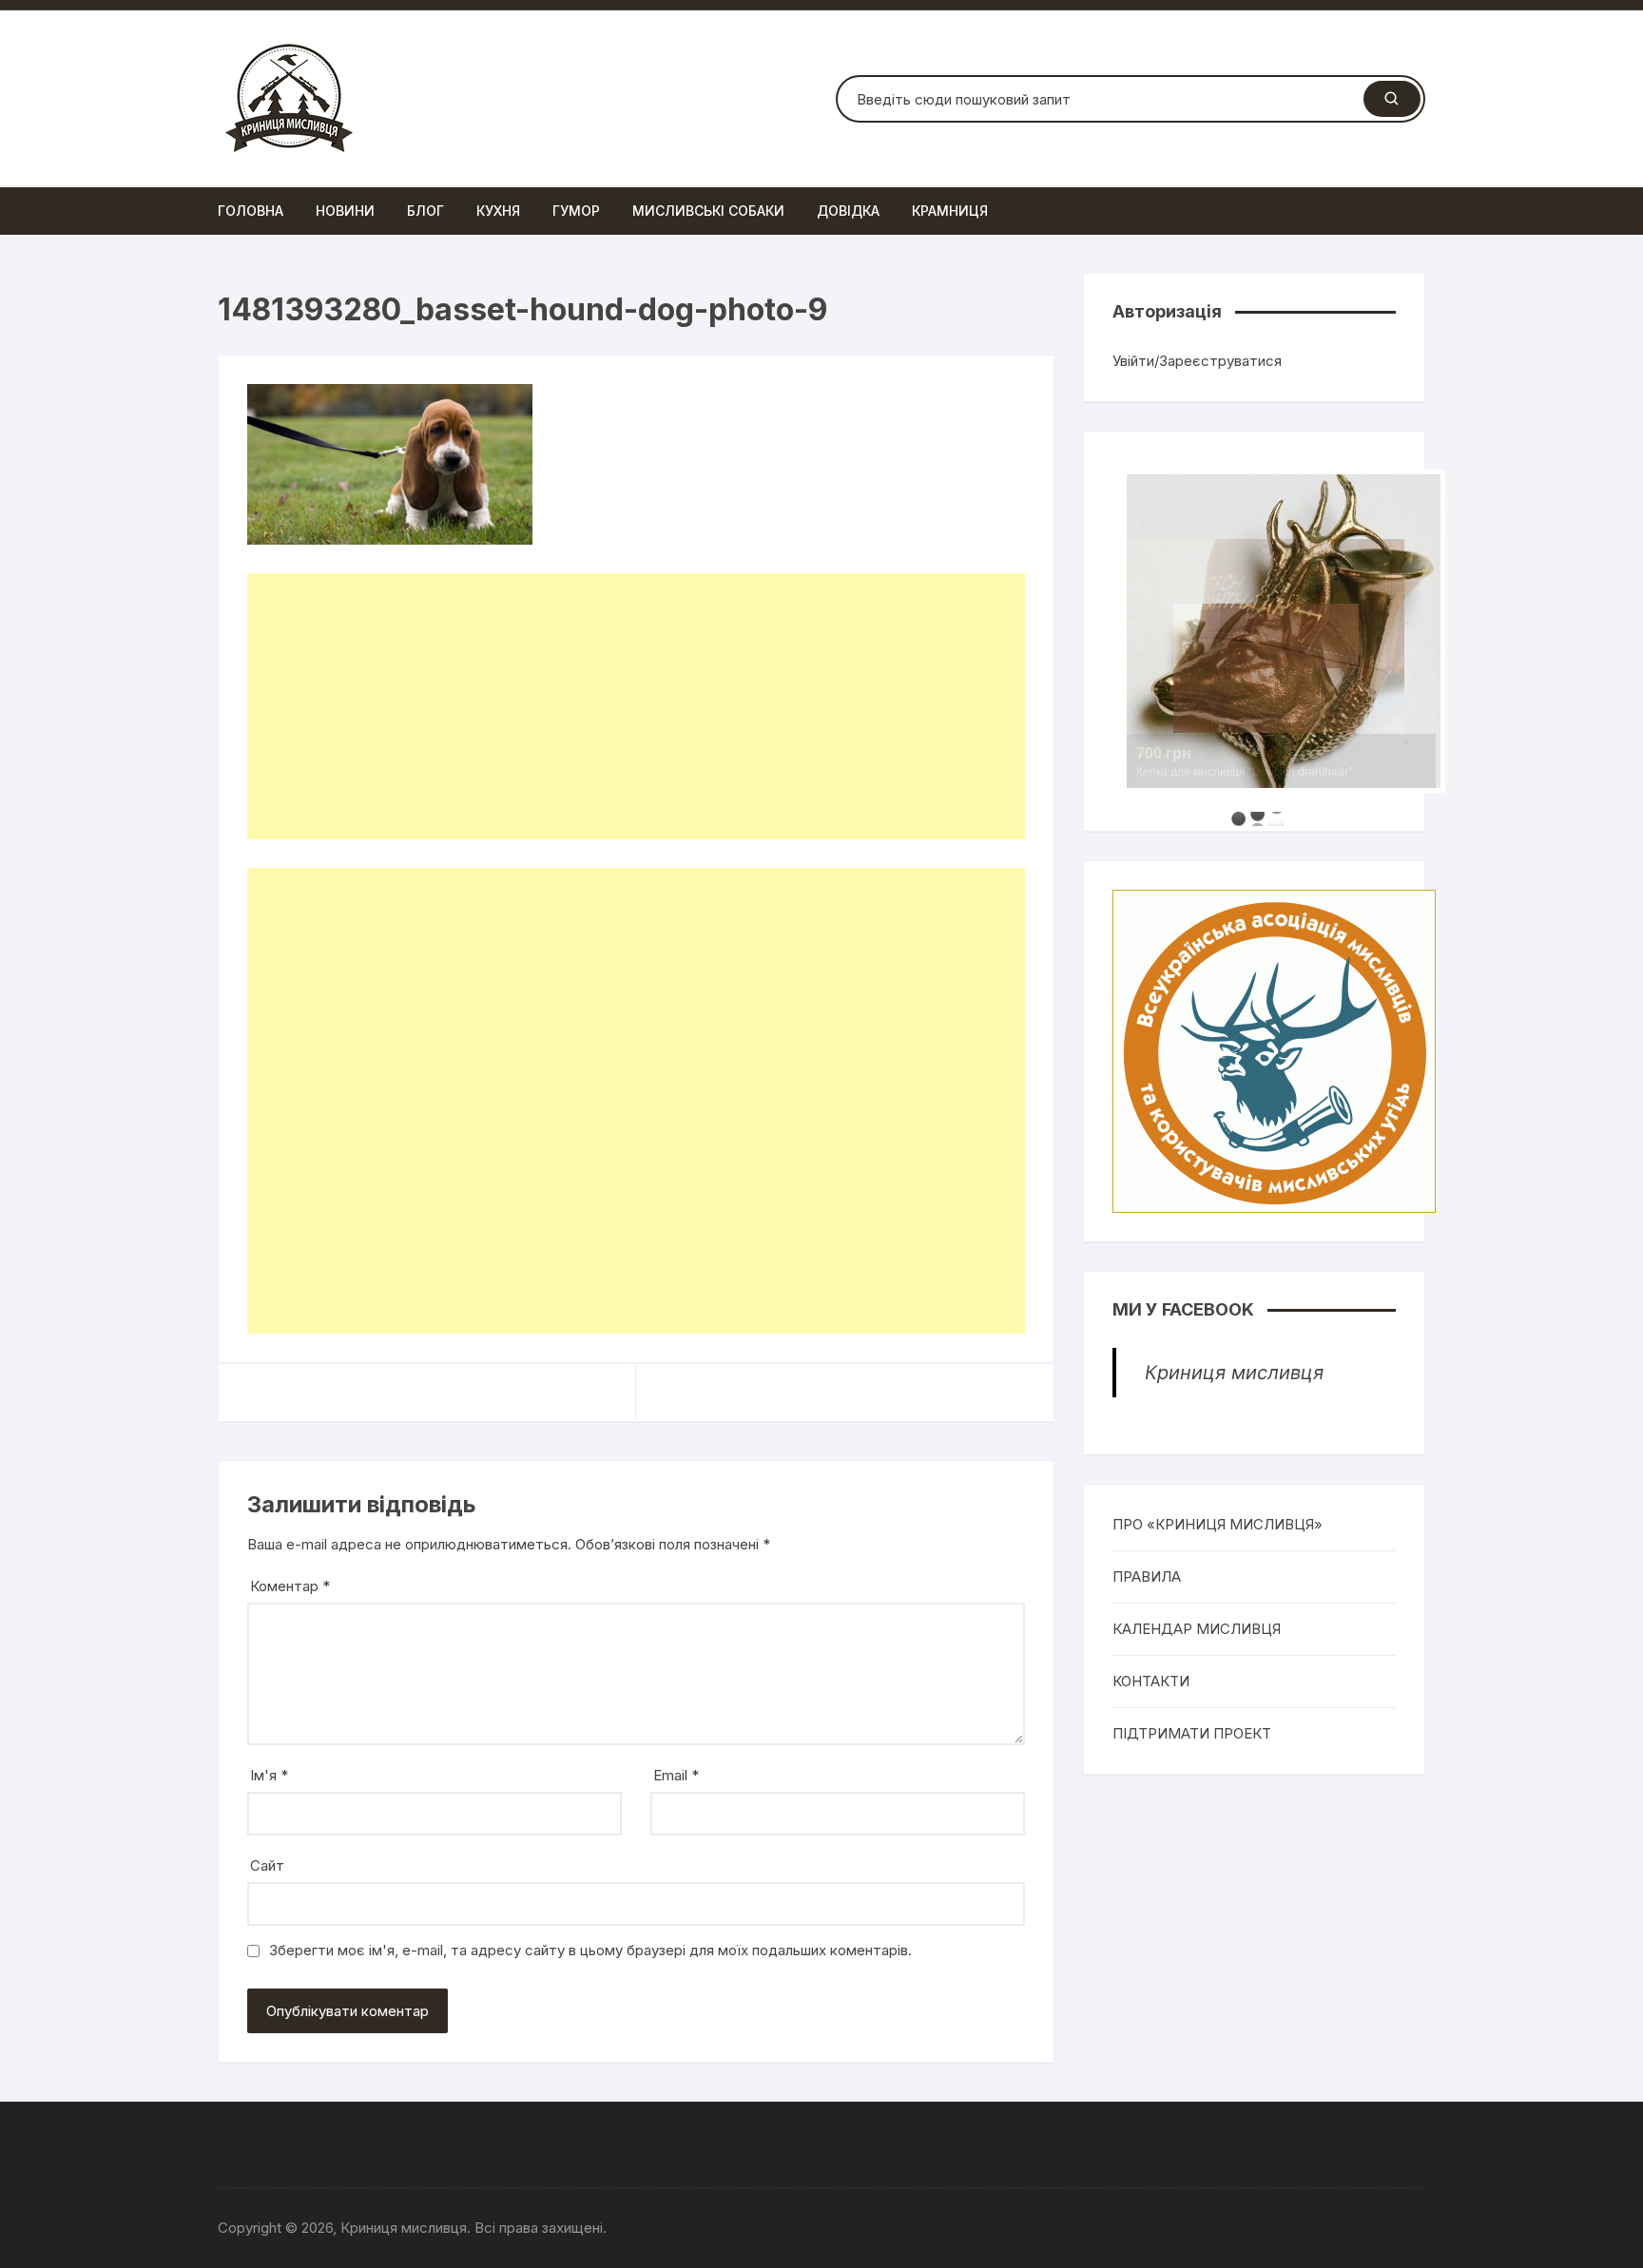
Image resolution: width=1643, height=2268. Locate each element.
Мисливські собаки (708, 211)
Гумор (576, 211)
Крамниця (950, 211)
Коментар (290, 1586)
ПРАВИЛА (1147, 1576)
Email (676, 1775)
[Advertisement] (636, 706)
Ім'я (269, 1775)
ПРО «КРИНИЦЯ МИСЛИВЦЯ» (1218, 1524)
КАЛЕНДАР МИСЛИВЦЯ (1197, 1629)
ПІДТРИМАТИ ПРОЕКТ (1192, 1733)
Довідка (848, 211)
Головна (251, 211)
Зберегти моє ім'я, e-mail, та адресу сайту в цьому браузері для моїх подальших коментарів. (590, 1950)
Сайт (267, 1865)
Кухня (498, 211)
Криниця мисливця (1234, 1373)
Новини (345, 211)
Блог (425, 211)
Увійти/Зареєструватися (1197, 361)
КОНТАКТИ (1151, 1681)
